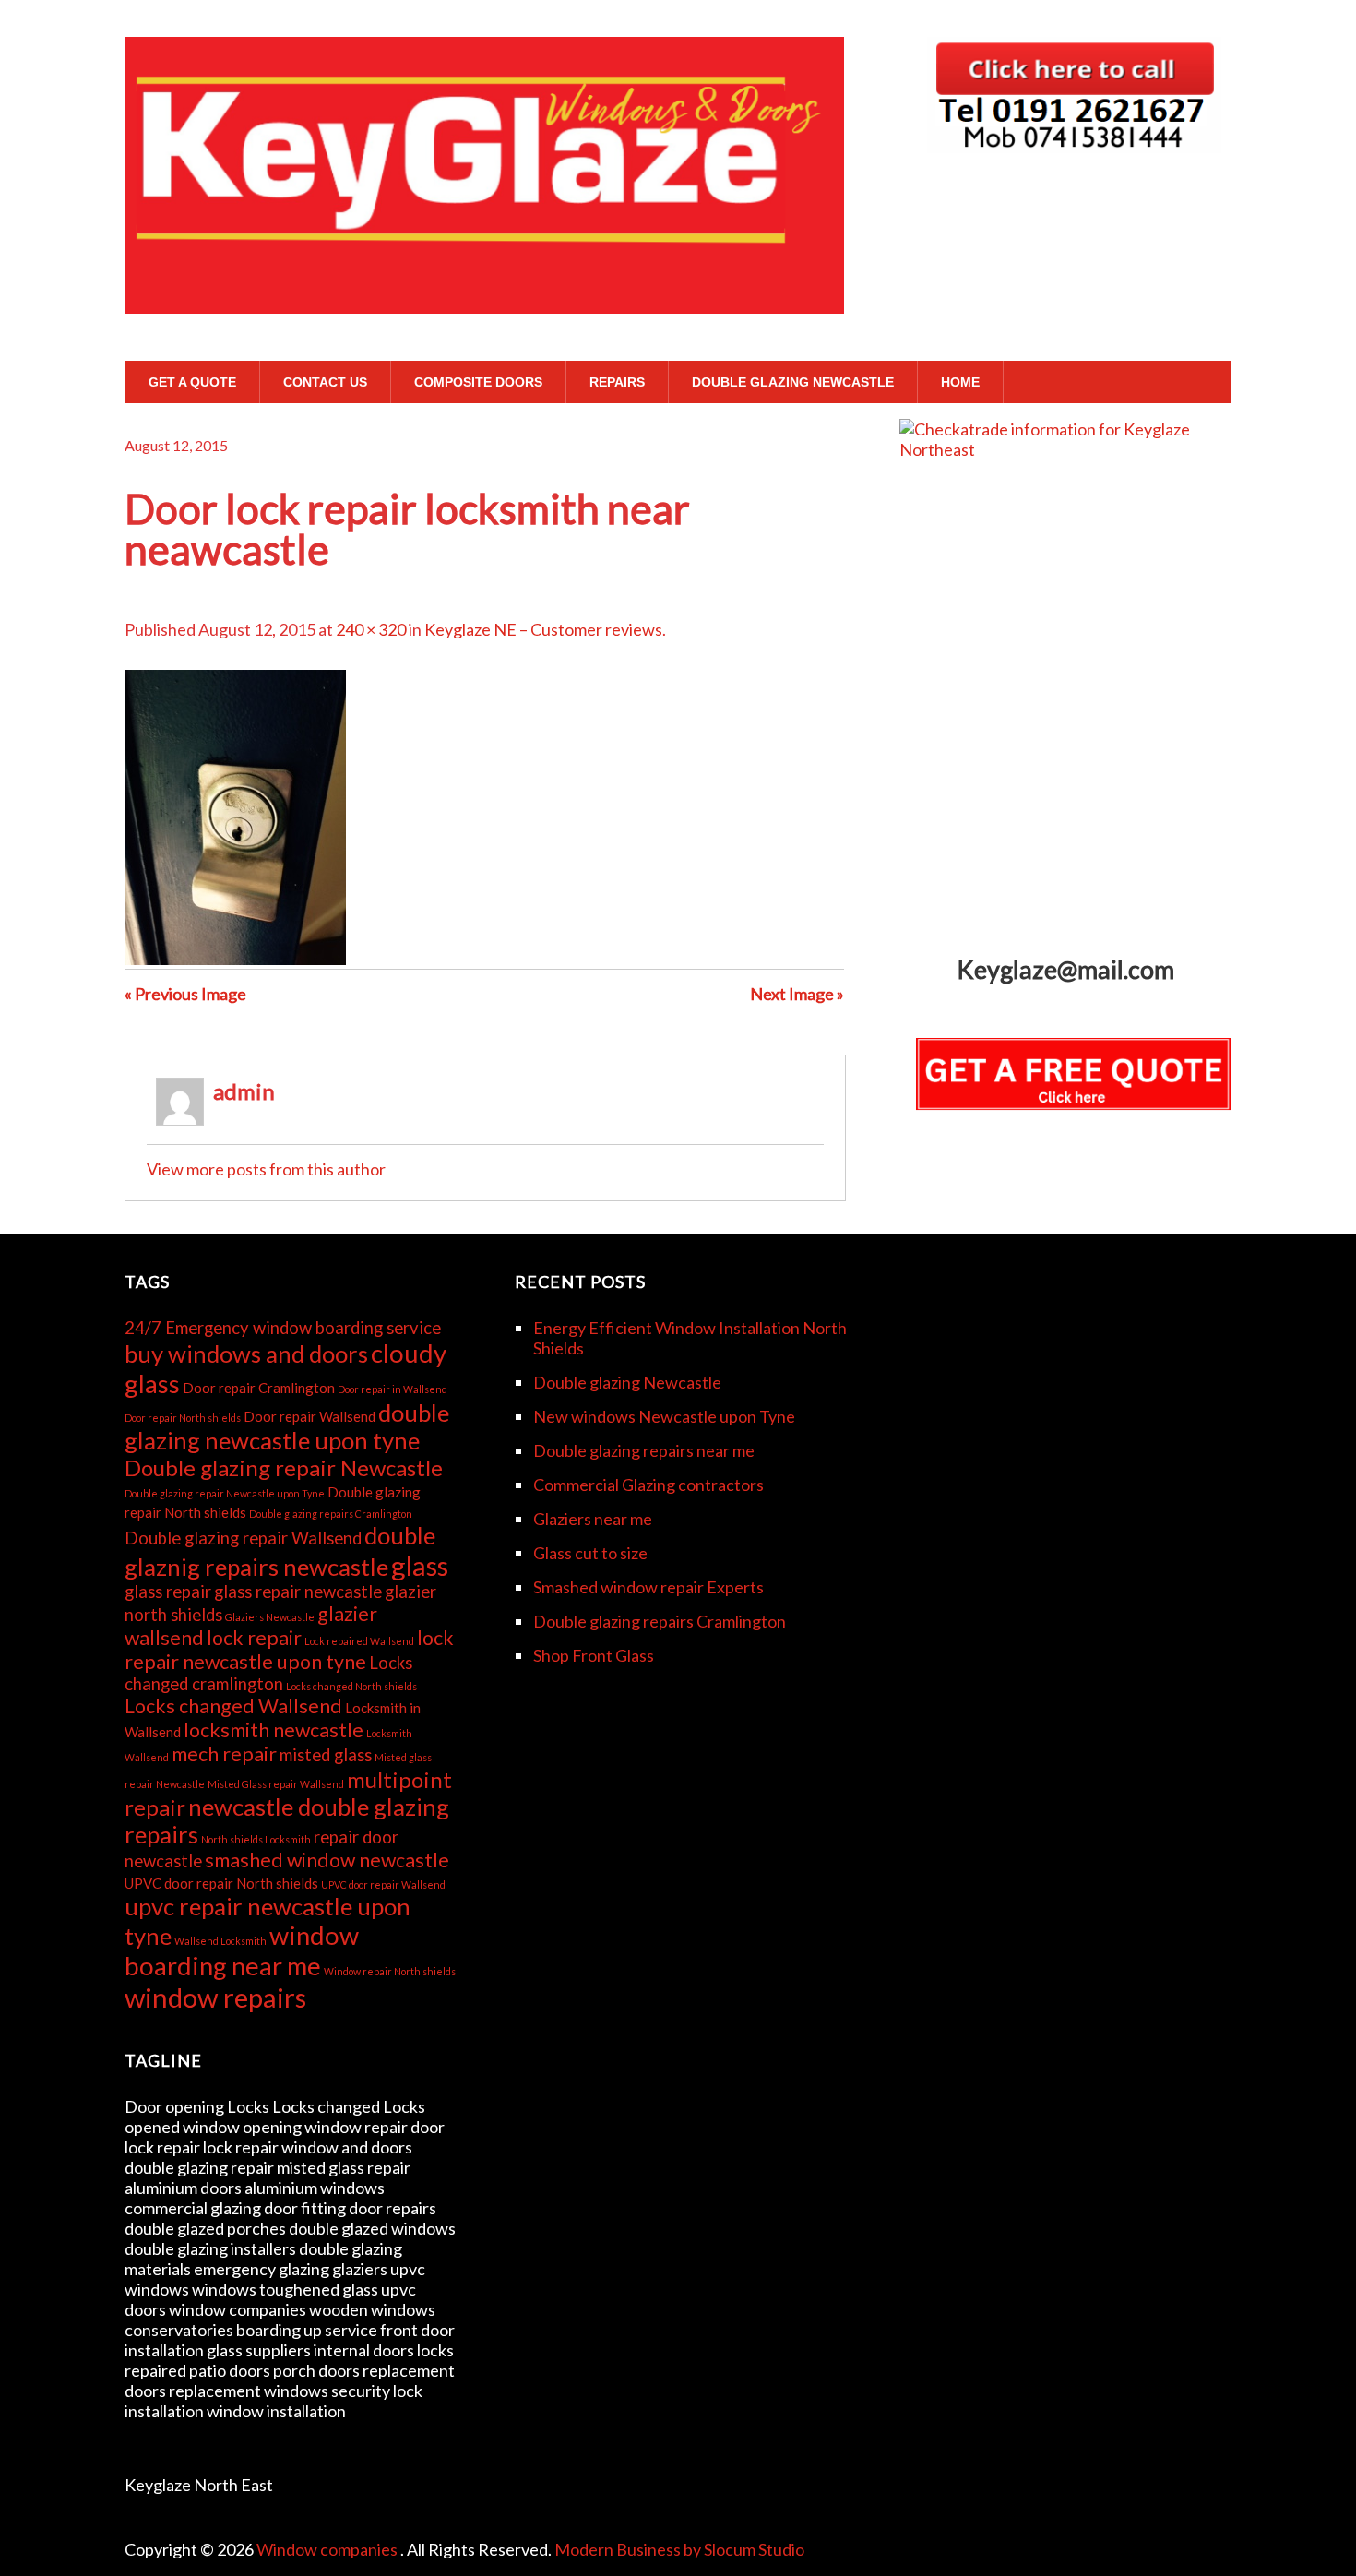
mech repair (224, 1754)
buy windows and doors (246, 1354)
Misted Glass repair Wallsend (276, 1784)
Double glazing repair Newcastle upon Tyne (225, 1493)
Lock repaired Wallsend (359, 1641)
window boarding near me (242, 1950)
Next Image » (797, 994)
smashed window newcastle (327, 1860)
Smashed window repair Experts (648, 1587)
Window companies (328, 2549)
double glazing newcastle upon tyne (287, 1426)
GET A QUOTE (192, 382)
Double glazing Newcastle (793, 382)
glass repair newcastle (298, 1592)
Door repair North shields (183, 1418)
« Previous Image (185, 994)
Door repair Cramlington (259, 1388)
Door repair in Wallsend (393, 1389)
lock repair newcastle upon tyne (289, 1650)
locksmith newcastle (274, 1730)
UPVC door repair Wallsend (383, 1884)
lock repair (254, 1638)
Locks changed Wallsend (233, 1706)
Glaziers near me (593, 1519)
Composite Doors (478, 382)
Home (960, 382)
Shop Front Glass (594, 1655)
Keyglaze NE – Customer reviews (543, 629)
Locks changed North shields (351, 1686)
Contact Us (325, 382)
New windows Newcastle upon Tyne (664, 1416)
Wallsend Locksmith (220, 1941)
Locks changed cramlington (268, 1673)
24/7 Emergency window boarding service (283, 1328)
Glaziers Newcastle (270, 1617)
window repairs (215, 1997)
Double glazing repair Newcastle (284, 1467)
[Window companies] (484, 279)
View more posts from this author (266, 1169)
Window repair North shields (390, 1971)
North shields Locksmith (256, 1839)
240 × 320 (371, 629)
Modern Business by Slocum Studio (679, 2549)
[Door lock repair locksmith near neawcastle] (235, 959)
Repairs (617, 382)
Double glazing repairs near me (644, 1450)
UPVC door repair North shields (221, 1883)
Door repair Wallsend (309, 1416)
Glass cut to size (590, 1553)
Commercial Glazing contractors (648, 1485)
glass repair (168, 1592)
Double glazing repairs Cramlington (331, 1514)
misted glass (326, 1755)
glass (420, 1565)
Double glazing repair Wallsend (243, 1538)
